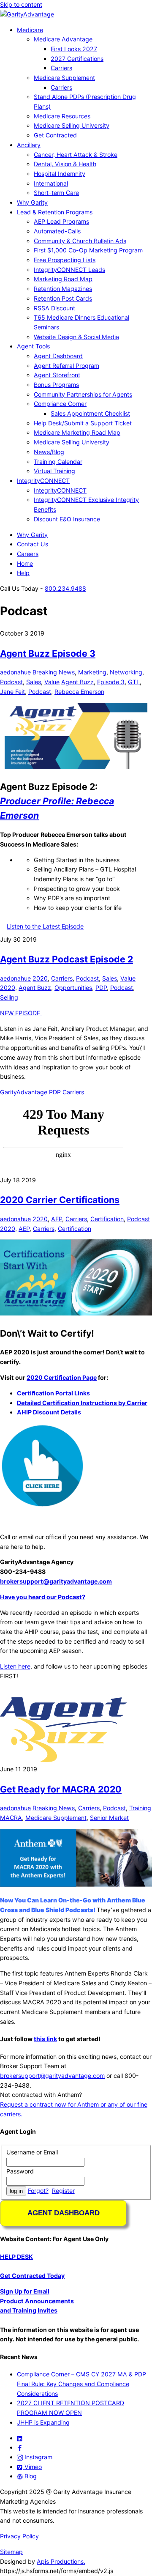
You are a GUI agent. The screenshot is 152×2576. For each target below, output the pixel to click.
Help (23, 573)
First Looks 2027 (74, 49)
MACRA (11, 1818)
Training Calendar (58, 462)
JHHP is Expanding (43, 2422)
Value (52, 682)
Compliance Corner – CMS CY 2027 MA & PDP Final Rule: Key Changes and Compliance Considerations (81, 2384)
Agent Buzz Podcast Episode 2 (66, 959)
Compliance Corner (60, 404)
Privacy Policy (19, 2536)
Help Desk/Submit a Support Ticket (83, 423)
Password (20, 2171)
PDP (101, 988)
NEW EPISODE (21, 1013)
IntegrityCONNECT (43, 481)
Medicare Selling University (72, 125)
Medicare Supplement (64, 78)
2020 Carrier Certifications (60, 1200)
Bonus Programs (56, 385)
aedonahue (15, 672)
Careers (28, 554)
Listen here (15, 1666)
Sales (34, 682)
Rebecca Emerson (79, 692)
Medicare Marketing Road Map (77, 432)
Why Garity (32, 202)
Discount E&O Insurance (67, 519)
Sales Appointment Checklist (90, 413)
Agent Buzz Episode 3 (48, 653)
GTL (134, 682)
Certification (107, 1219)
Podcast (11, 682)
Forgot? (38, 2191)
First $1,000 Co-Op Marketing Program (88, 250)
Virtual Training (54, 471)
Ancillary (29, 145)
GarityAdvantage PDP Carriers (42, 1092)
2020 (40, 978)
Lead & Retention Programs (55, 212)
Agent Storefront (57, 375)
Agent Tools (33, 346)
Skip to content (21, 4)
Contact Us (33, 544)
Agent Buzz (77, 682)
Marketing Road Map (63, 279)
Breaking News (54, 672)
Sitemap (11, 2552)
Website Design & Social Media (76, 337)
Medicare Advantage (63, 39)
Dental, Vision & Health (65, 164)
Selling (9, 997)
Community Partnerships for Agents (83, 394)
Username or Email (32, 2152)
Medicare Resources (62, 116)
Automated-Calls (57, 231)
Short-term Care (56, 193)
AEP (57, 1219)
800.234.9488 (65, 588)
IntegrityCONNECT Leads (69, 270)
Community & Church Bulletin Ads (80, 241)
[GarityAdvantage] (27, 14)
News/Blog (49, 452)
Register (63, 2191)
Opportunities (73, 988)
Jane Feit (12, 692)
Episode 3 (111, 682)
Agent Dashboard (58, 356)
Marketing (92, 672)
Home (25, 563)
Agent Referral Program (66, 366)
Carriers (61, 68)
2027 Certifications (77, 59)
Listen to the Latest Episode (45, 926)
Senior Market (109, 1818)
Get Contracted (55, 135)
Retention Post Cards (63, 298)
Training (140, 1808)
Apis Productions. (61, 2561)
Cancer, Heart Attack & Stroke (76, 155)
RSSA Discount (54, 308)
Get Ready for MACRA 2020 (61, 1789)
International (51, 183)
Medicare (30, 30)
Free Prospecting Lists (65, 260)
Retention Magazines (63, 289)
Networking (126, 672)
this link (45, 2039)
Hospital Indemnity (60, 174)
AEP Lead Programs (61, 221)
